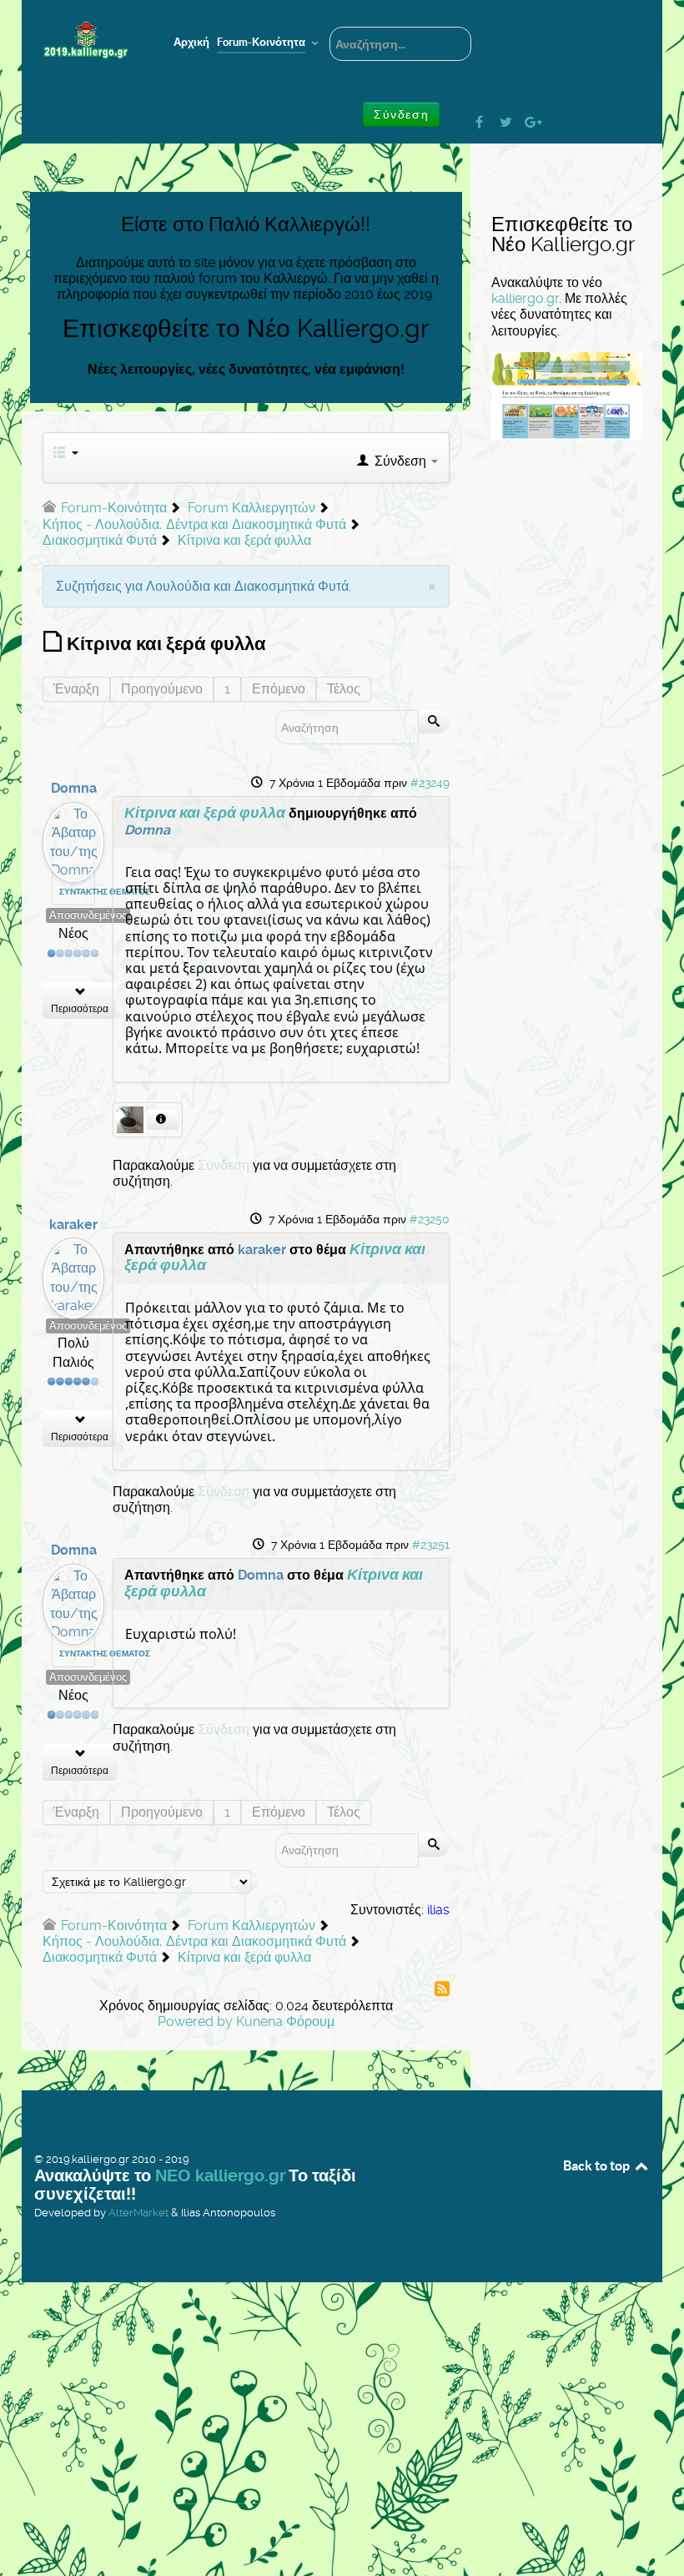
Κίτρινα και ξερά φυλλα (205, 813)
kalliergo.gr (525, 298)
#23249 (430, 783)
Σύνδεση (224, 1165)
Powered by (195, 2021)
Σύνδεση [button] (401, 114)
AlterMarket (138, 2213)
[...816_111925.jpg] (132, 1119)
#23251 (431, 1545)
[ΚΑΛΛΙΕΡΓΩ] (86, 40)
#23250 (430, 1219)
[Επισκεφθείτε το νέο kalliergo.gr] (566, 395)
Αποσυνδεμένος (88, 915)
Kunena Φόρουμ (285, 2021)
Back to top (598, 2165)
